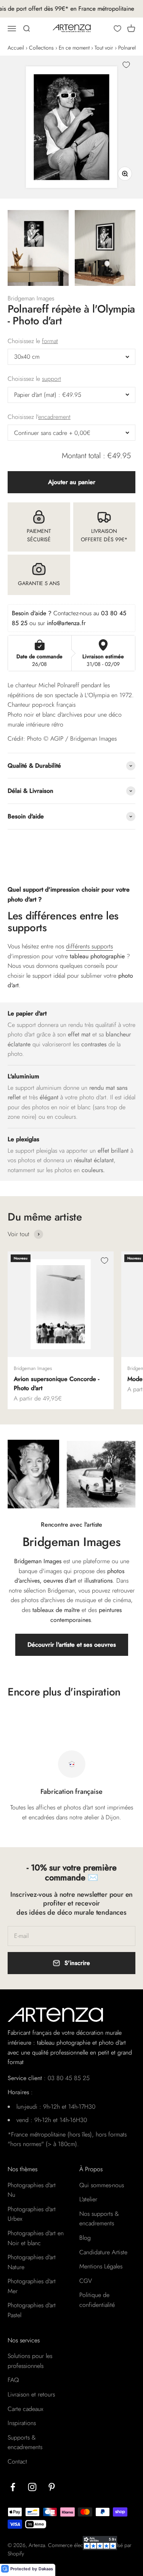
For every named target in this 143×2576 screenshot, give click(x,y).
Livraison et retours (31, 2394)
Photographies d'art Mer (32, 2286)
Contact (17, 2461)
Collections (41, 48)
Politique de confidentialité (97, 2300)
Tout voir (104, 48)
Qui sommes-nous (102, 2185)
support (51, 379)
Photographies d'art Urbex (32, 2214)
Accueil (16, 48)
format (50, 341)
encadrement (54, 417)
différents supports (89, 946)
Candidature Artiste (103, 2252)
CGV (86, 2281)
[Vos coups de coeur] (117, 29)
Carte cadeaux (25, 2409)
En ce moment (74, 48)
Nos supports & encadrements (99, 2219)
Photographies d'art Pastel (32, 2310)
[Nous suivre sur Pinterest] (52, 2487)
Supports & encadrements (25, 2442)
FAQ (13, 2380)
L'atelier (88, 2199)
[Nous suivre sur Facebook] (13, 2487)
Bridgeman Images (31, 298)
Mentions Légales (101, 2266)
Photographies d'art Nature (32, 2262)
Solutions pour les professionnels (30, 2361)
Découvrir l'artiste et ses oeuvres (72, 1645)
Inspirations (22, 2423)
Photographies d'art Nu (32, 2190)
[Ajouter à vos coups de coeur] (126, 65)
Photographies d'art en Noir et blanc (36, 2238)
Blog (85, 2238)
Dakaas (46, 2569)
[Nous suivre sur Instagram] (32, 2487)
